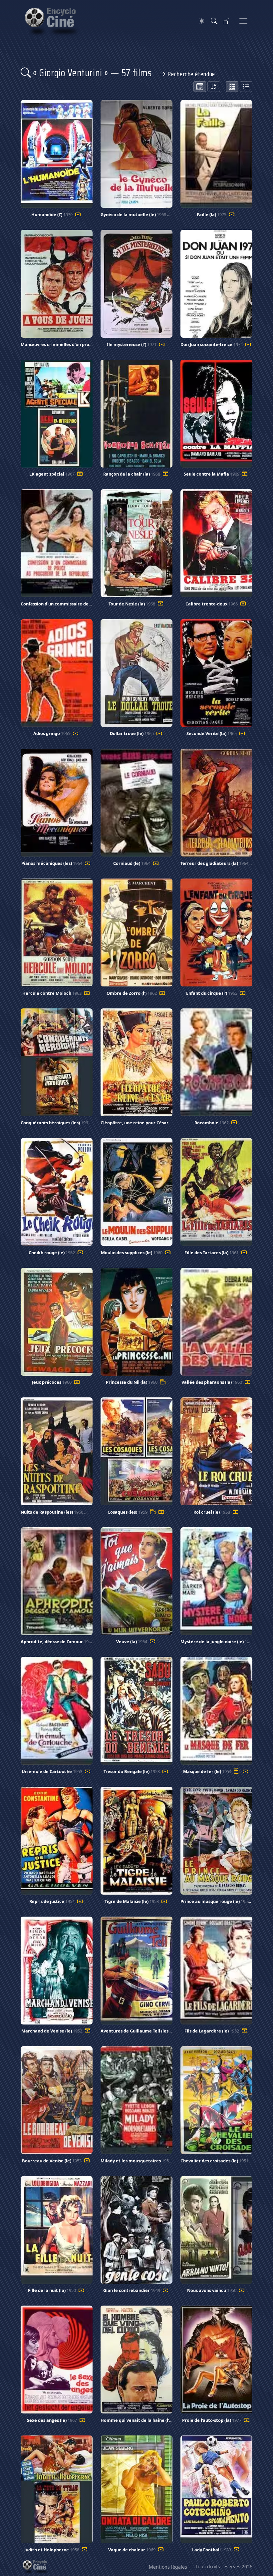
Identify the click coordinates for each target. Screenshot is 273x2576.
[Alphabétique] (214, 87)
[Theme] (202, 21)
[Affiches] (232, 87)
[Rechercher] (214, 21)
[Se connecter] (227, 21)
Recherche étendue (191, 74)
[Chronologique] (200, 87)
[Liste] (246, 87)
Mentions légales (168, 2567)
